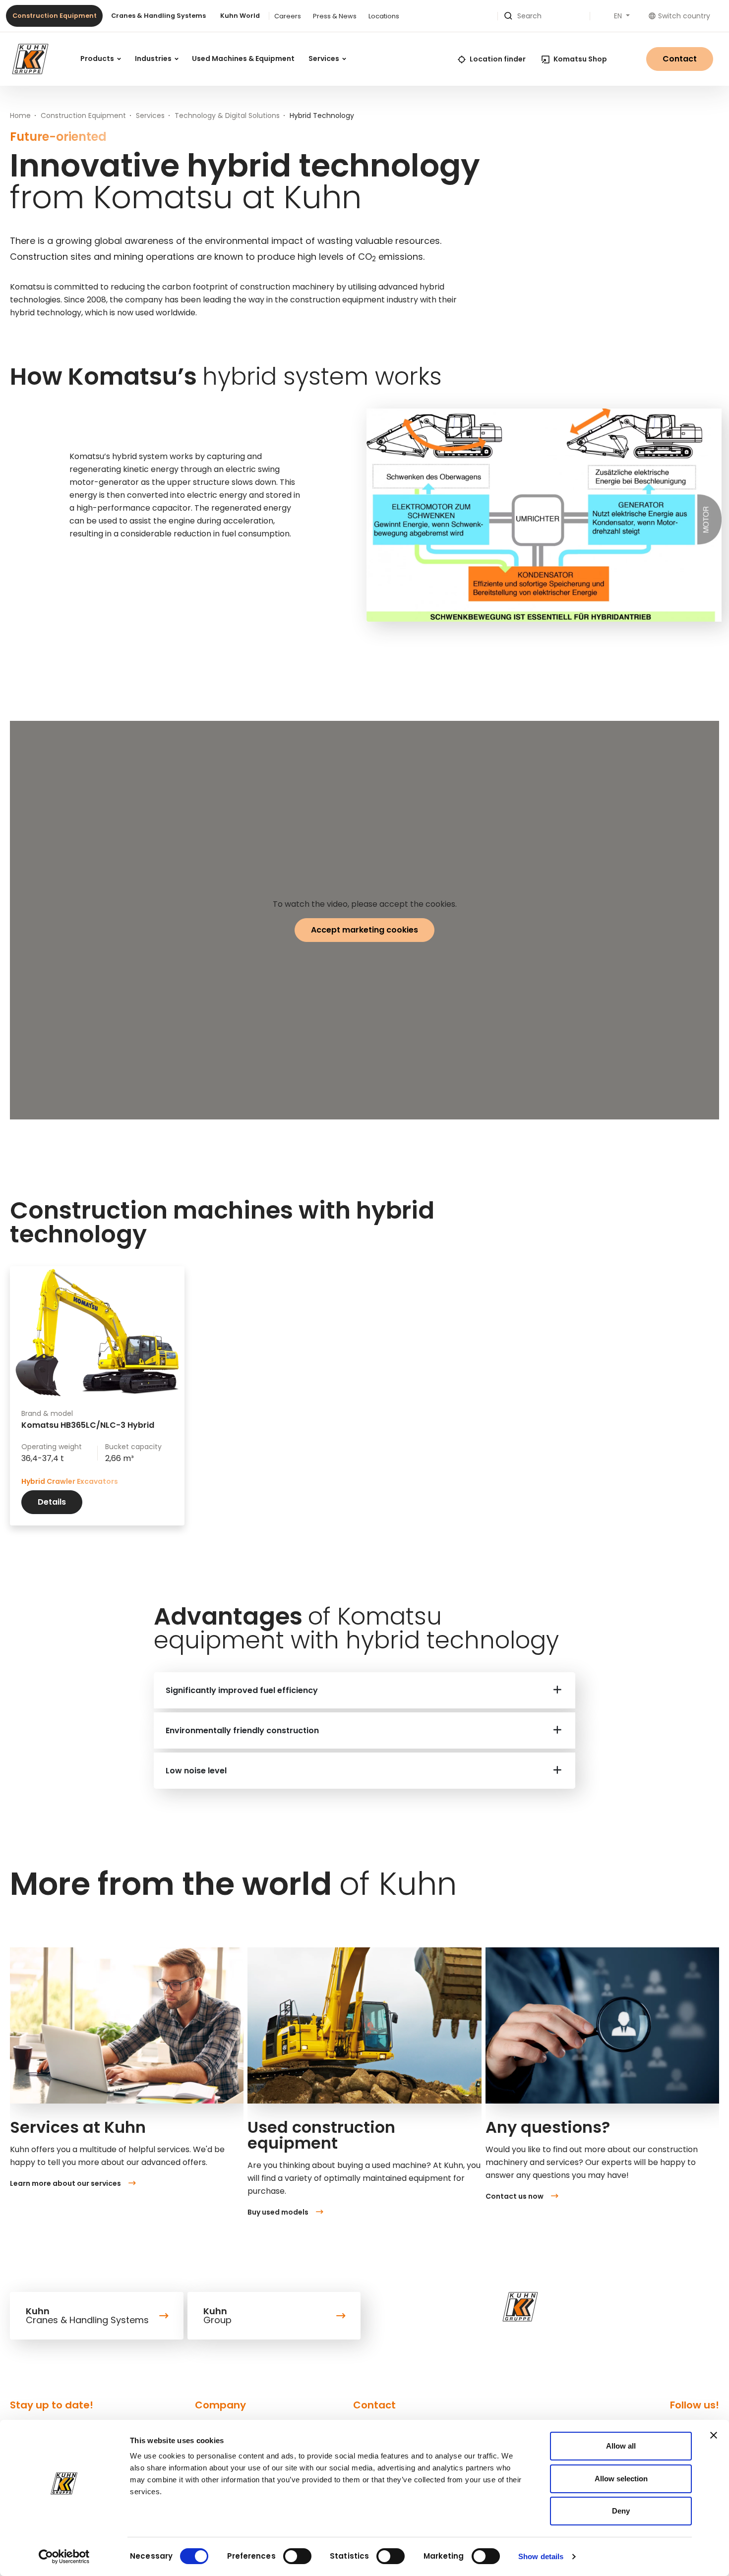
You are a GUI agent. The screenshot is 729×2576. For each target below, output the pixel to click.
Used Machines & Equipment (243, 59)
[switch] (297, 2556)
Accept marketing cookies (364, 930)
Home (20, 116)
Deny (621, 2511)
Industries (154, 59)
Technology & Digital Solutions (227, 116)
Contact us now (515, 2196)
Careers (288, 16)
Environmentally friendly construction (242, 1730)
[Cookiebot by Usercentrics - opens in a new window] (64, 2557)
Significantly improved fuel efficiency (242, 1690)
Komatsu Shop (580, 59)
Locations (384, 16)
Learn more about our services (65, 2183)
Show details (541, 2556)
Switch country (684, 16)
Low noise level (196, 1771)
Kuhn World (240, 16)
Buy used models (278, 2212)
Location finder (498, 59)
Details (52, 1502)
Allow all (621, 2446)
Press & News (335, 16)
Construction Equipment (55, 16)
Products (98, 59)
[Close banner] (714, 2435)
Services (325, 59)
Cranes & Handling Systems (158, 16)
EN (619, 16)
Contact (680, 59)
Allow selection (621, 2479)
